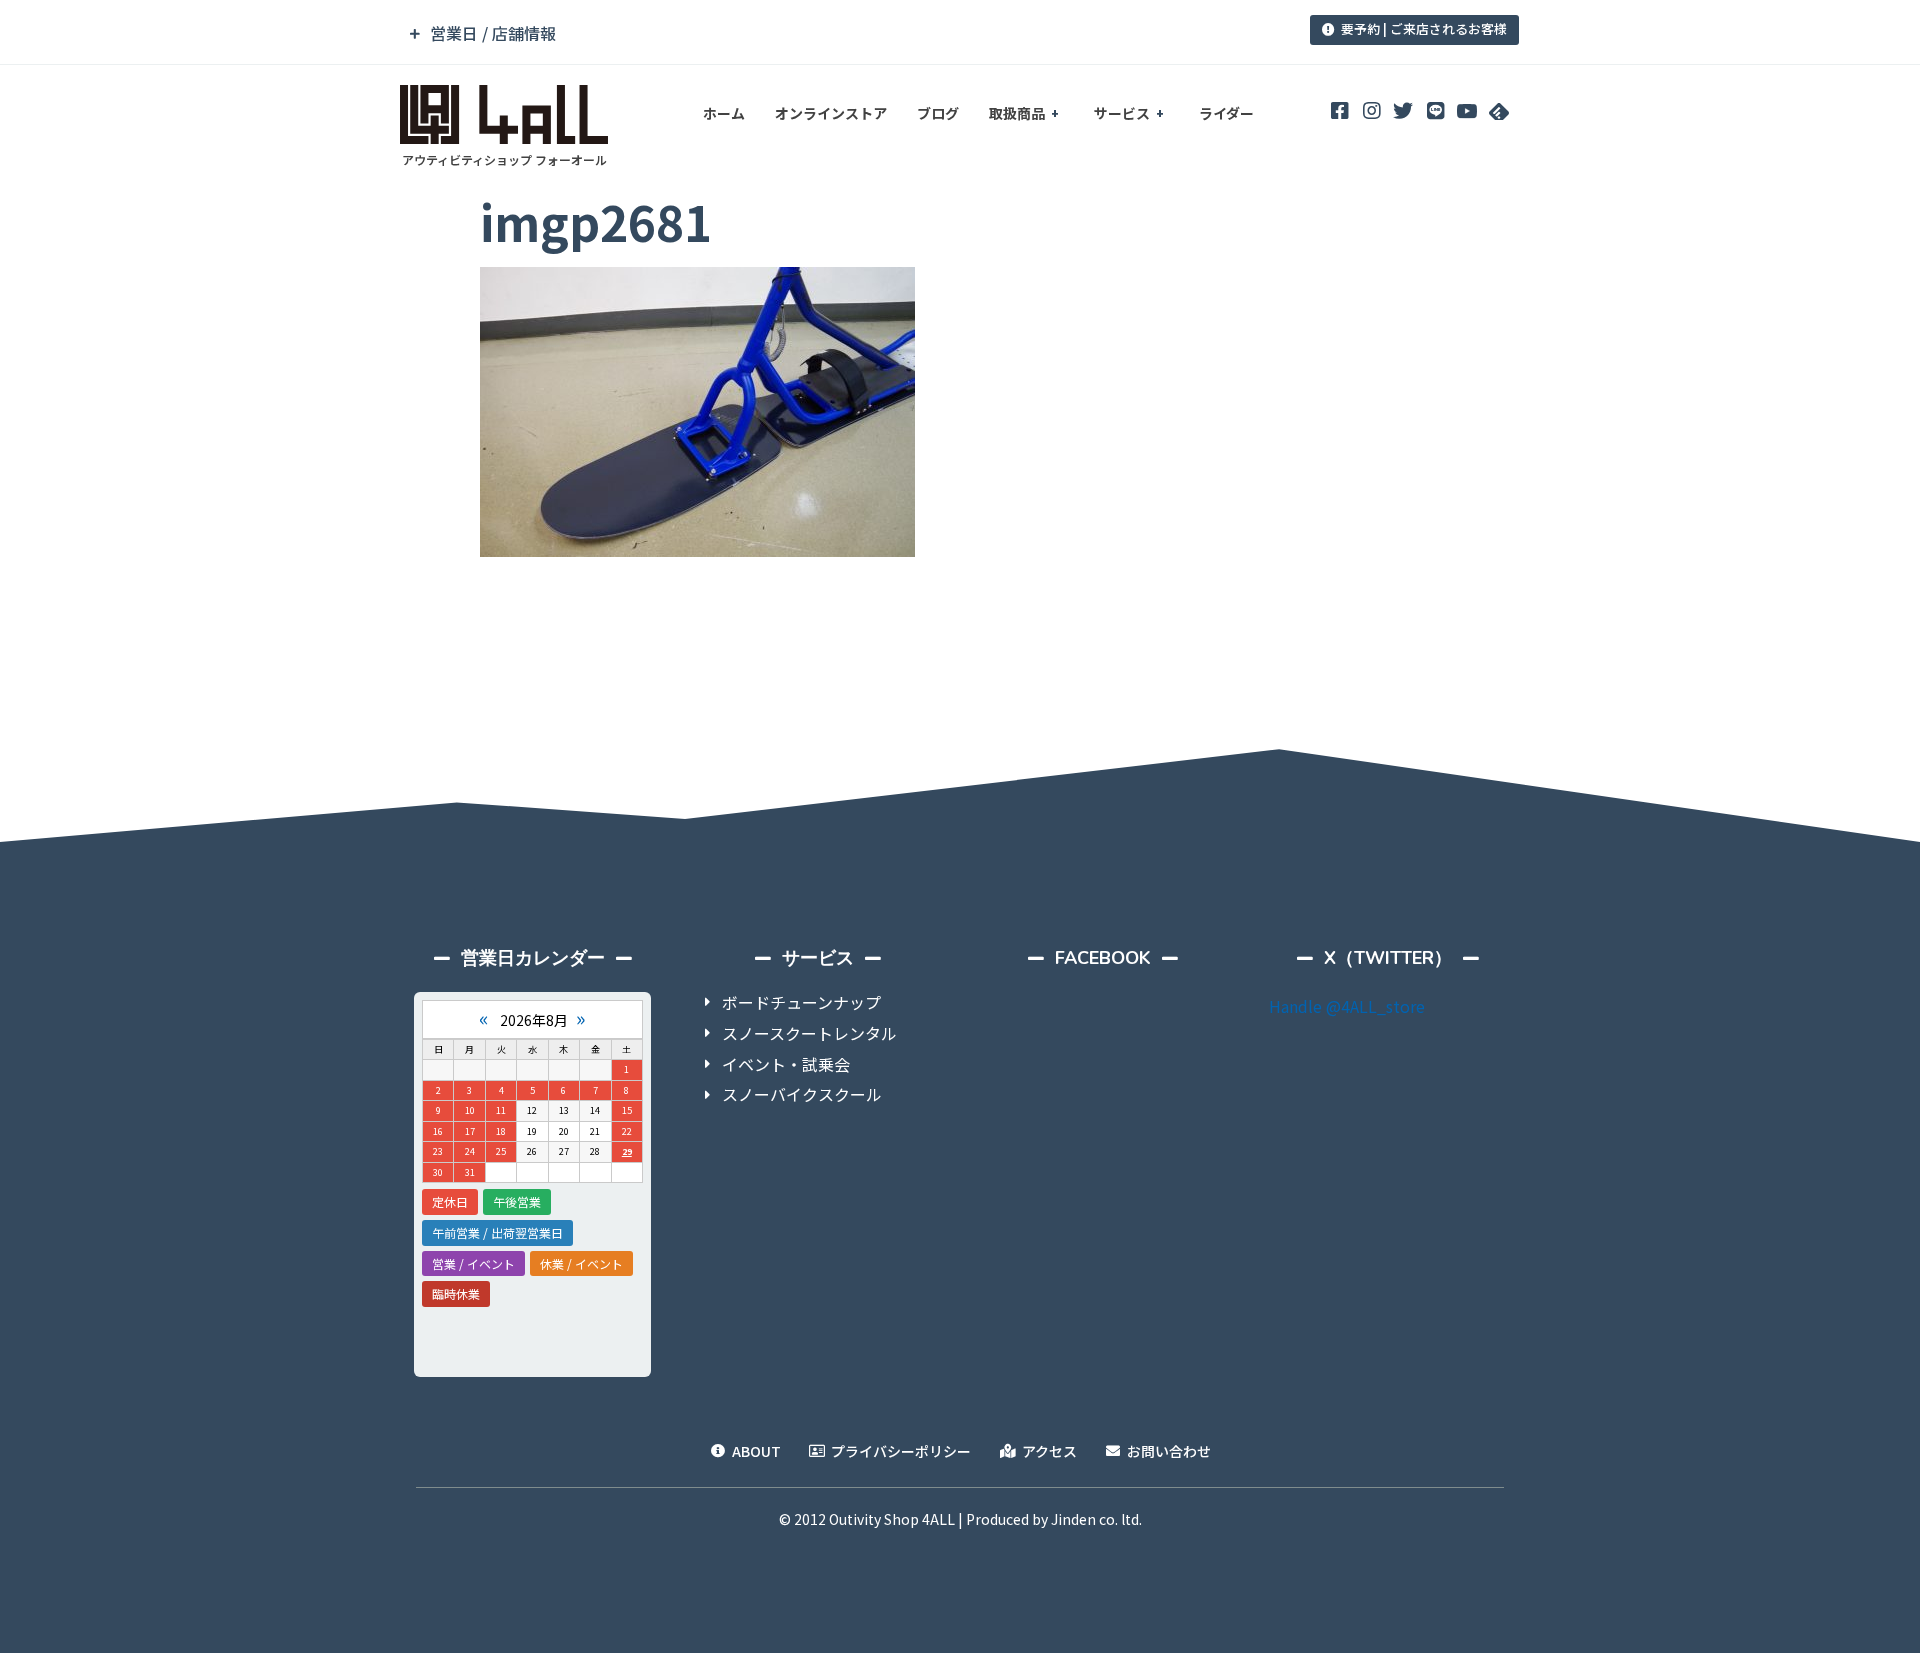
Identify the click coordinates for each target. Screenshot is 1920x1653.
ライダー (1226, 113)
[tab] (823, 33)
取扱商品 (1017, 113)
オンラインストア (831, 113)
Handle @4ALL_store (1347, 1006)
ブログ (938, 113)
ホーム (724, 113)
